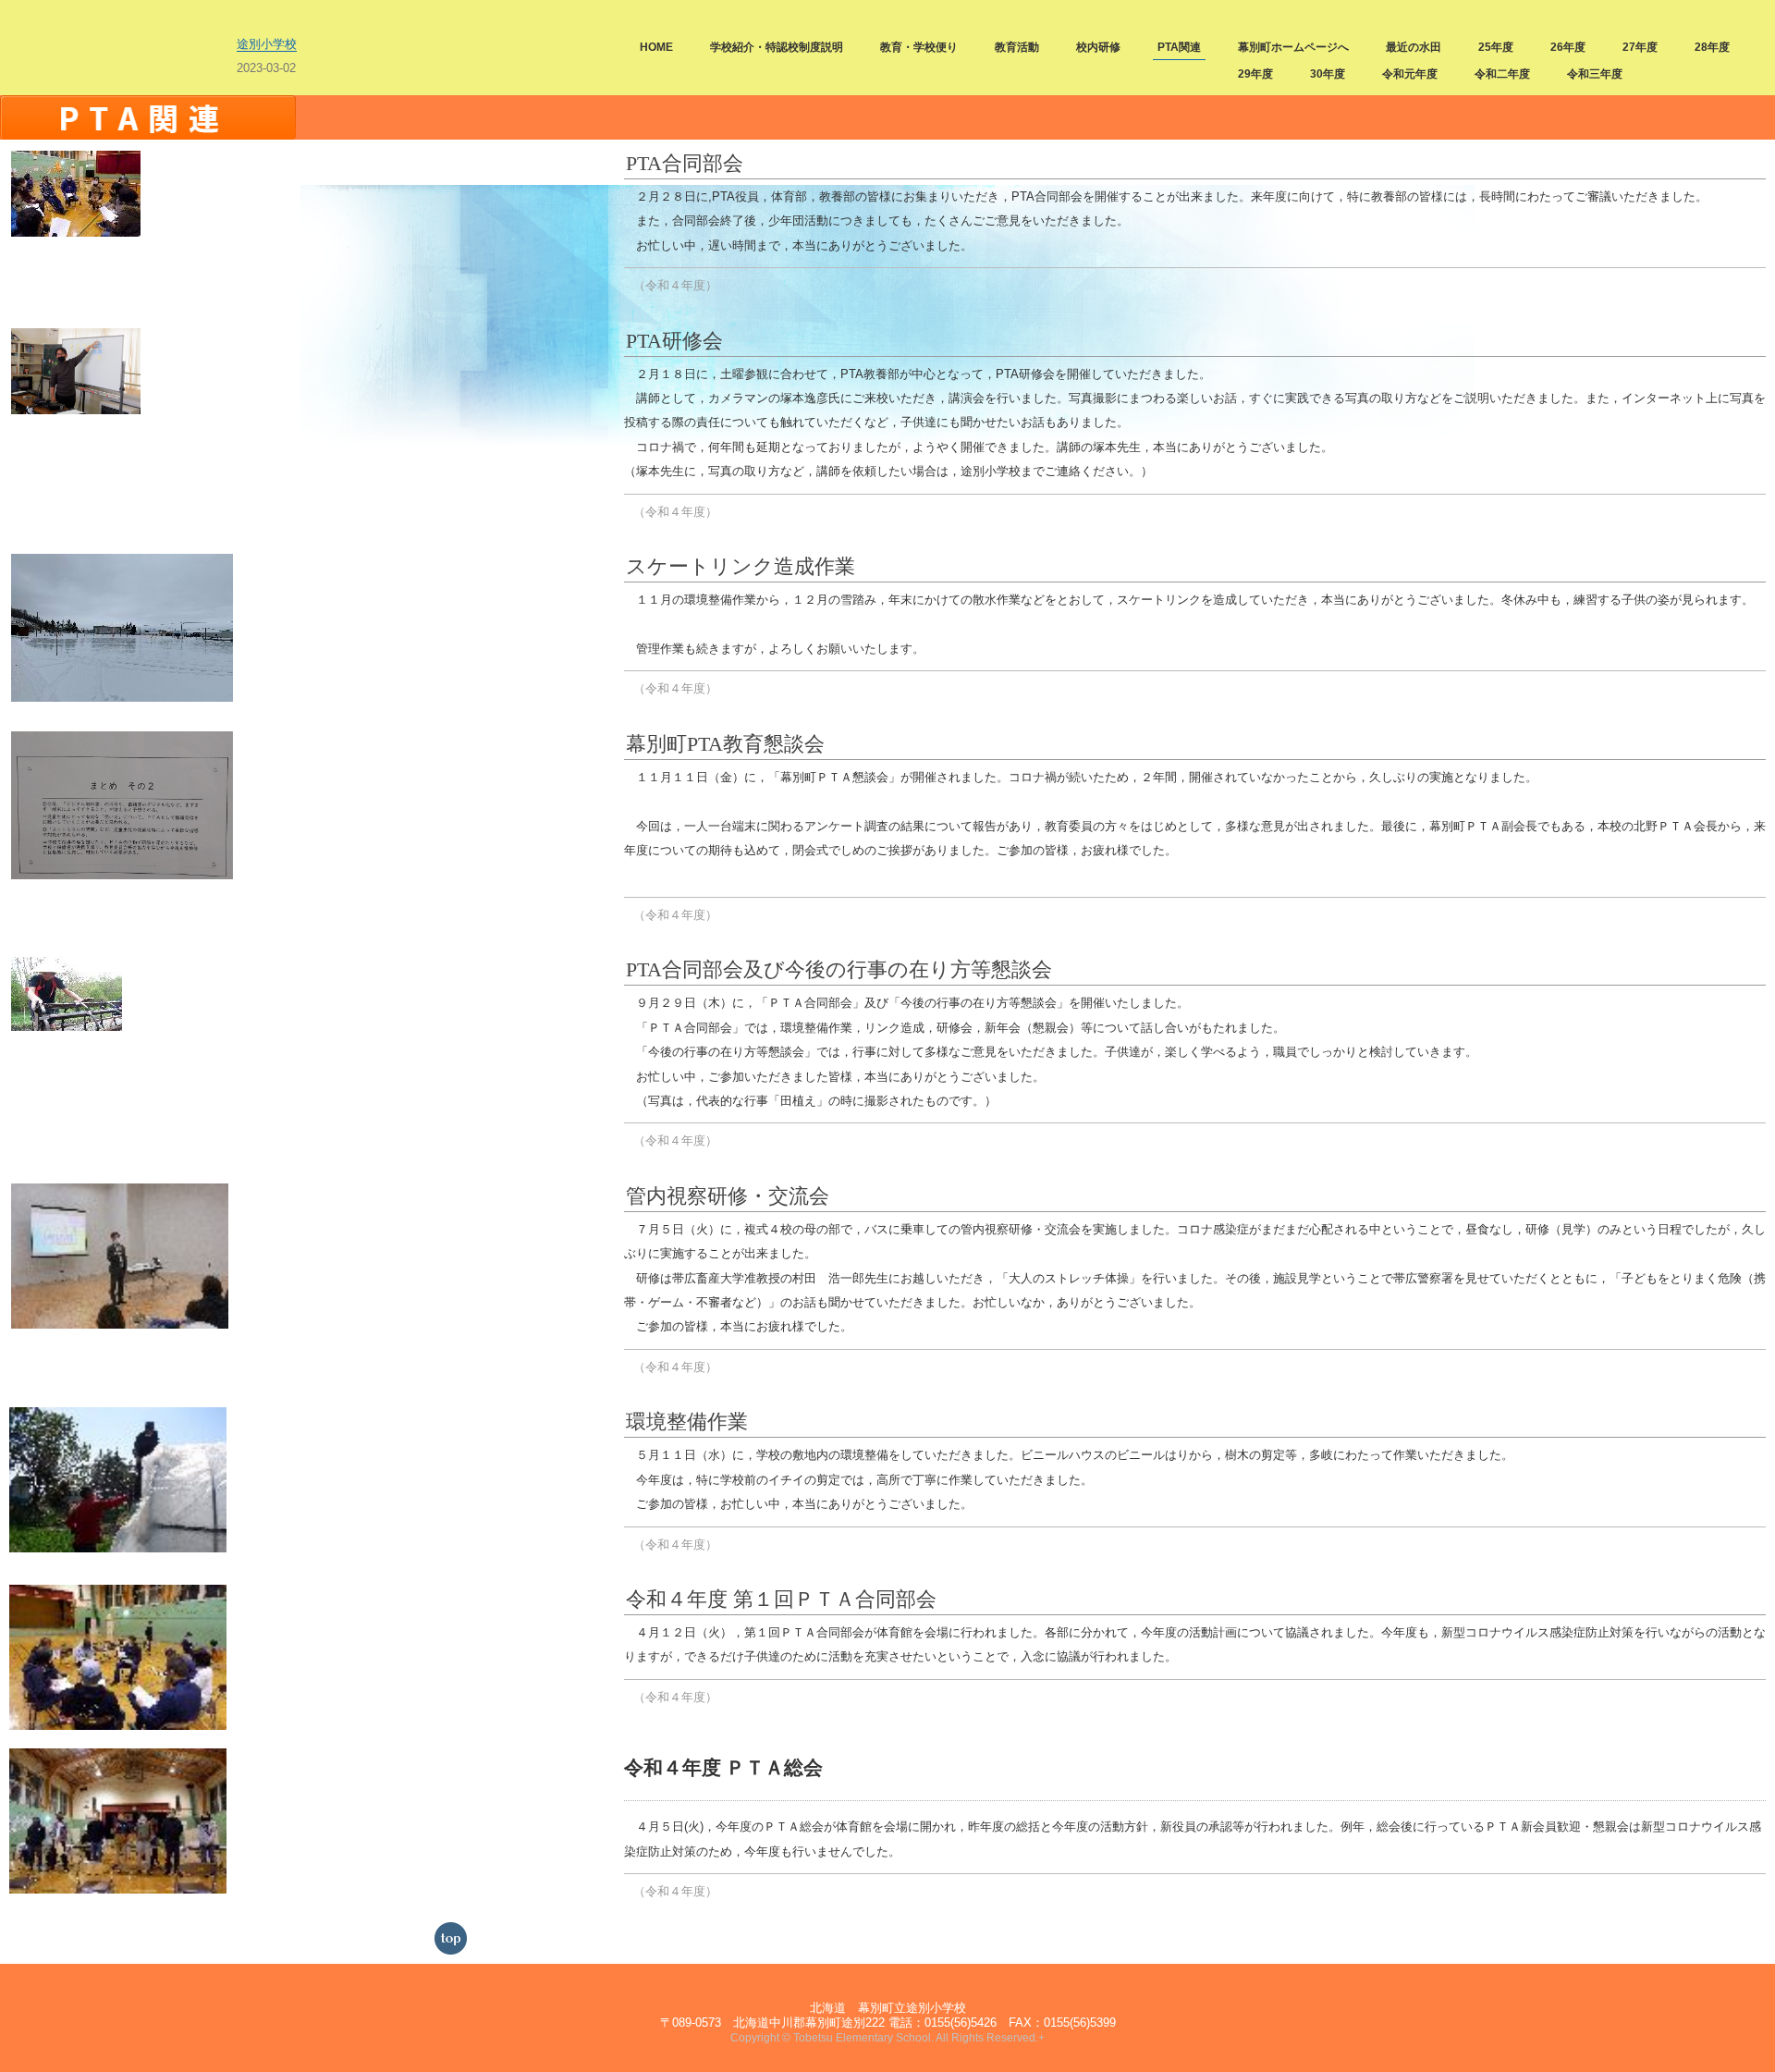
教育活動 (1017, 47)
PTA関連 (1179, 47)
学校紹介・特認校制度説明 (777, 47)
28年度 (1712, 47)
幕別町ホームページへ (1293, 47)
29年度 (1255, 74)
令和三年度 (1595, 74)
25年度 (1496, 47)
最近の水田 (1414, 47)
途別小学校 (267, 44)
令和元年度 (1410, 74)
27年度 (1640, 47)
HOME (656, 47)
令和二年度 (1502, 74)
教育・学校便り (919, 47)
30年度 (1328, 74)
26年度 (1568, 47)
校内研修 (1098, 47)
